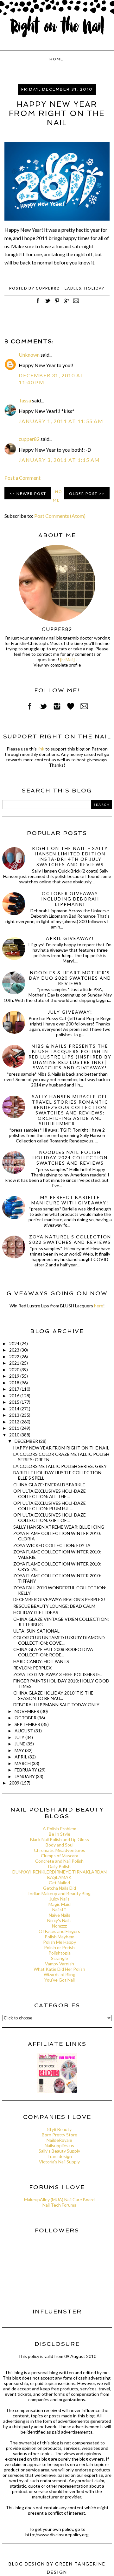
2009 (15, 1783)
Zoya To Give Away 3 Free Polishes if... (58, 1674)
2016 (15, 1396)
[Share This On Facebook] (38, 304)
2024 (15, 1343)
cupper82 (29, 439)
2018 (15, 1383)
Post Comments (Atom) (60, 516)
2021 (15, 1363)
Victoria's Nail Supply (59, 2162)
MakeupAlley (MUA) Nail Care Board (59, 2199)
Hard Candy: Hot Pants (41, 1661)
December (27, 1441)
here (99, 1306)
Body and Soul (60, 1845)
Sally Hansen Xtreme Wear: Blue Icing (59, 1527)
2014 (15, 1409)
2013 (15, 1415)
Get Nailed (59, 1883)
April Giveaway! (70, 938)
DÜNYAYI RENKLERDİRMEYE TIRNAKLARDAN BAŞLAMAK (60, 1874)
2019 (15, 1376)
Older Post (83, 493)
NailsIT (59, 1910)
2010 (15, 1435)
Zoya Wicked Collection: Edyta (52, 1545)
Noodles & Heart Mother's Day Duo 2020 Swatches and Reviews (70, 978)
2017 (15, 1389)
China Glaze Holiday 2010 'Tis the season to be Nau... (53, 1696)
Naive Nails (60, 1915)
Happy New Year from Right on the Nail (61, 1448)
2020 (15, 1370)
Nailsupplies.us (59, 2145)
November (27, 1711)
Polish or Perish (59, 1947)
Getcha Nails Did (60, 1888)
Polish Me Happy (60, 1942)
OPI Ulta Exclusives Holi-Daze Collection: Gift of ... (50, 1518)
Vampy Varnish (60, 1964)
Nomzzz (59, 1926)
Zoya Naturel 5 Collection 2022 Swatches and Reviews (70, 1239)
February (26, 1770)
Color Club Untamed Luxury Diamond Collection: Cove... (59, 1640)
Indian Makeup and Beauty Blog (59, 1893)
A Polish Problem (60, 1829)
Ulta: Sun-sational (36, 1631)
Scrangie (60, 1958)
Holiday (94, 288)
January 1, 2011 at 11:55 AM (61, 421)
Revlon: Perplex (32, 1668)
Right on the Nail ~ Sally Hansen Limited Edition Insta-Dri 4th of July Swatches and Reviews (70, 856)
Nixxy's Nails (59, 1920)
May (20, 1750)
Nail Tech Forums (59, 2205)
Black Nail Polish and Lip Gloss (60, 1839)
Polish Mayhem (60, 1937)
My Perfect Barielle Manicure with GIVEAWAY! (70, 1200)
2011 (15, 1428)
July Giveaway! (70, 1012)
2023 (15, 1350)
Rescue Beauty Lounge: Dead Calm (54, 1606)
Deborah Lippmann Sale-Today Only (56, 1705)
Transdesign (60, 2156)
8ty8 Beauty (59, 2129)
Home (56, 59)
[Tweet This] (47, 304)
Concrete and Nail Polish (59, 1861)
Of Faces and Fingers (59, 1931)
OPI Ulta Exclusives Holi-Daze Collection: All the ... (50, 1494)
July (20, 1737)
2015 (15, 1402)
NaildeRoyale (59, 2140)
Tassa (25, 400)
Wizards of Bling (60, 1974)
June (20, 1744)
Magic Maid (60, 1904)
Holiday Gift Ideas (36, 1612)
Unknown (29, 355)
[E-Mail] (67, 659)
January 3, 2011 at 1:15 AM (59, 460)
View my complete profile (57, 665)
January (25, 1776)
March (23, 1763)
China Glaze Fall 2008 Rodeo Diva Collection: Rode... (53, 1652)
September (28, 1724)
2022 (15, 1357)
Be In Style (60, 1834)
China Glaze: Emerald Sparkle (49, 1485)
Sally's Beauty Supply (59, 2151)
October (26, 1718)
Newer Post (31, 493)
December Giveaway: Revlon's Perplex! (59, 1599)
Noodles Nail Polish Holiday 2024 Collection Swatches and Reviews (70, 1158)
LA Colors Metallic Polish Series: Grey (60, 1466)
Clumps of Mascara (60, 1856)
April (21, 1757)
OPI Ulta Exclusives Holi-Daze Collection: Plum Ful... (50, 1506)
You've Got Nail (60, 1980)
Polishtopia (60, 1953)
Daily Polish (59, 1866)
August (24, 1731)
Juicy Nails (60, 1899)
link (41, 749)
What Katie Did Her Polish (59, 1969)
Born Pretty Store (60, 2135)
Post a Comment (22, 478)
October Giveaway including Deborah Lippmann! (70, 899)
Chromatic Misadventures (60, 1850)
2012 (15, 1422)
